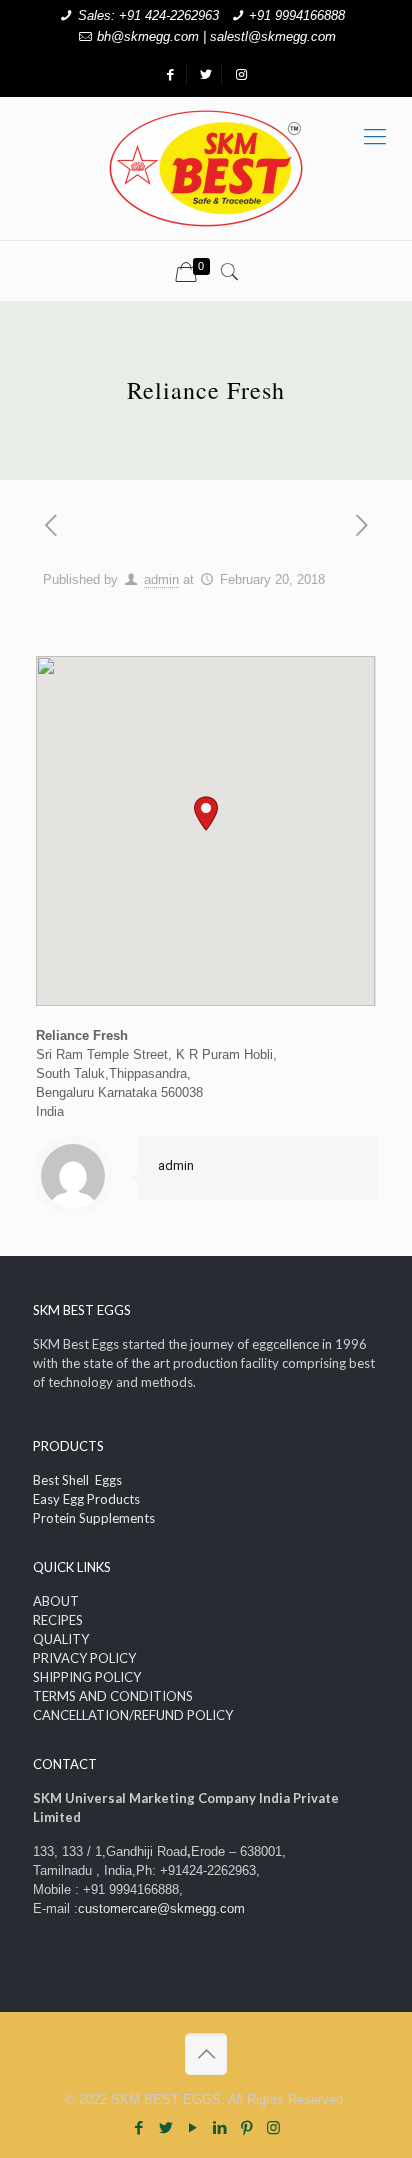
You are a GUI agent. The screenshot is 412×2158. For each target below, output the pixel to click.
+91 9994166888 (297, 15)
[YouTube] (192, 2127)
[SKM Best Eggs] (206, 168)
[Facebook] (138, 2127)
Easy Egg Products (86, 1499)
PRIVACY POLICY (84, 1658)
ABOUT (56, 1601)
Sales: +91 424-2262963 (148, 15)
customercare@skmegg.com (161, 1908)
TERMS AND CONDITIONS (113, 1696)
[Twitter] (165, 2127)
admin (161, 579)
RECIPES (58, 1620)
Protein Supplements (94, 1518)
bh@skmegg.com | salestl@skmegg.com (216, 36)
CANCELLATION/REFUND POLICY (133, 1715)
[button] (206, 813)
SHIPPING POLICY (87, 1677)
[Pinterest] (246, 2127)
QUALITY (61, 1639)
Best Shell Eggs (77, 1480)
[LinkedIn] (219, 2127)
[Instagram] (273, 2127)
